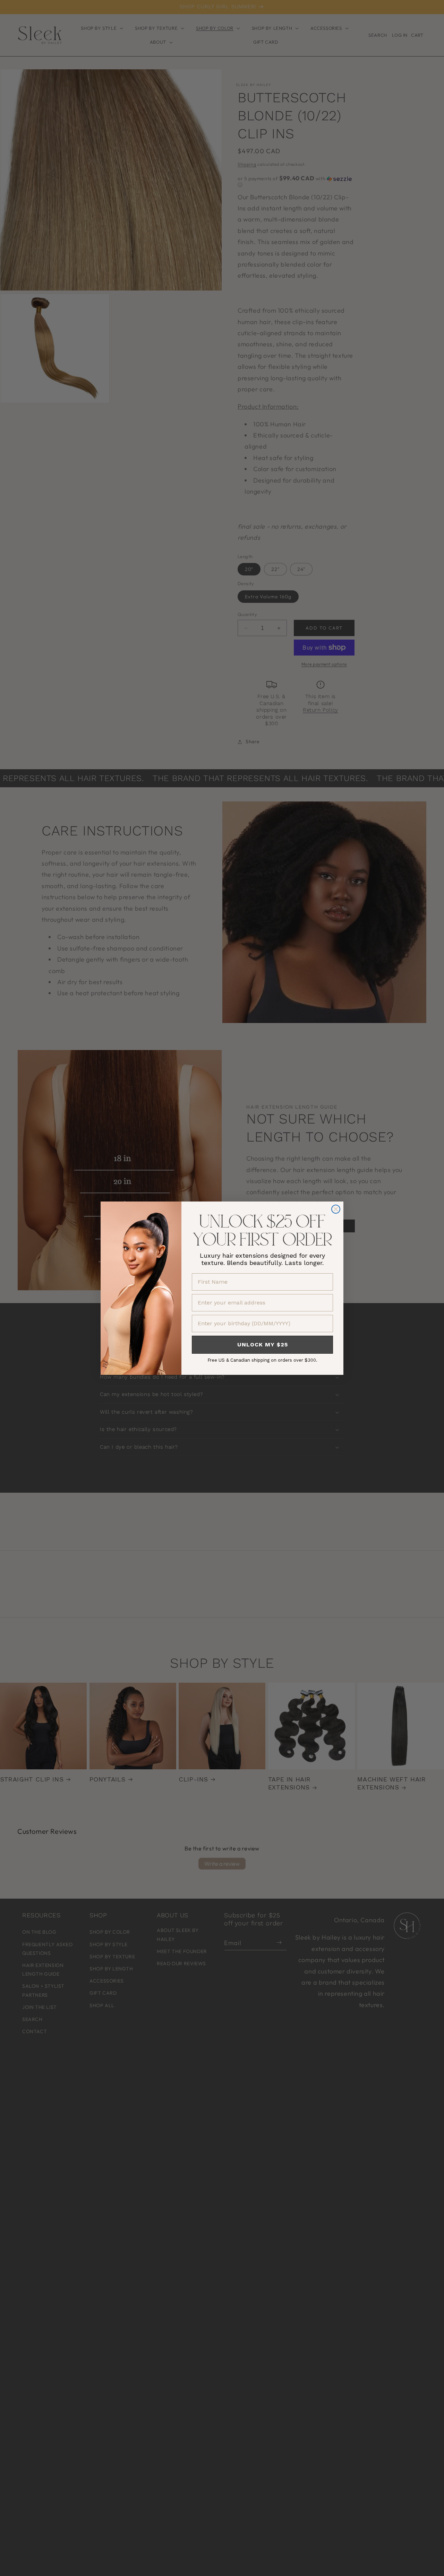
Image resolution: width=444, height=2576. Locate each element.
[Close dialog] (336, 1209)
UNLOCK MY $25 (263, 1345)
